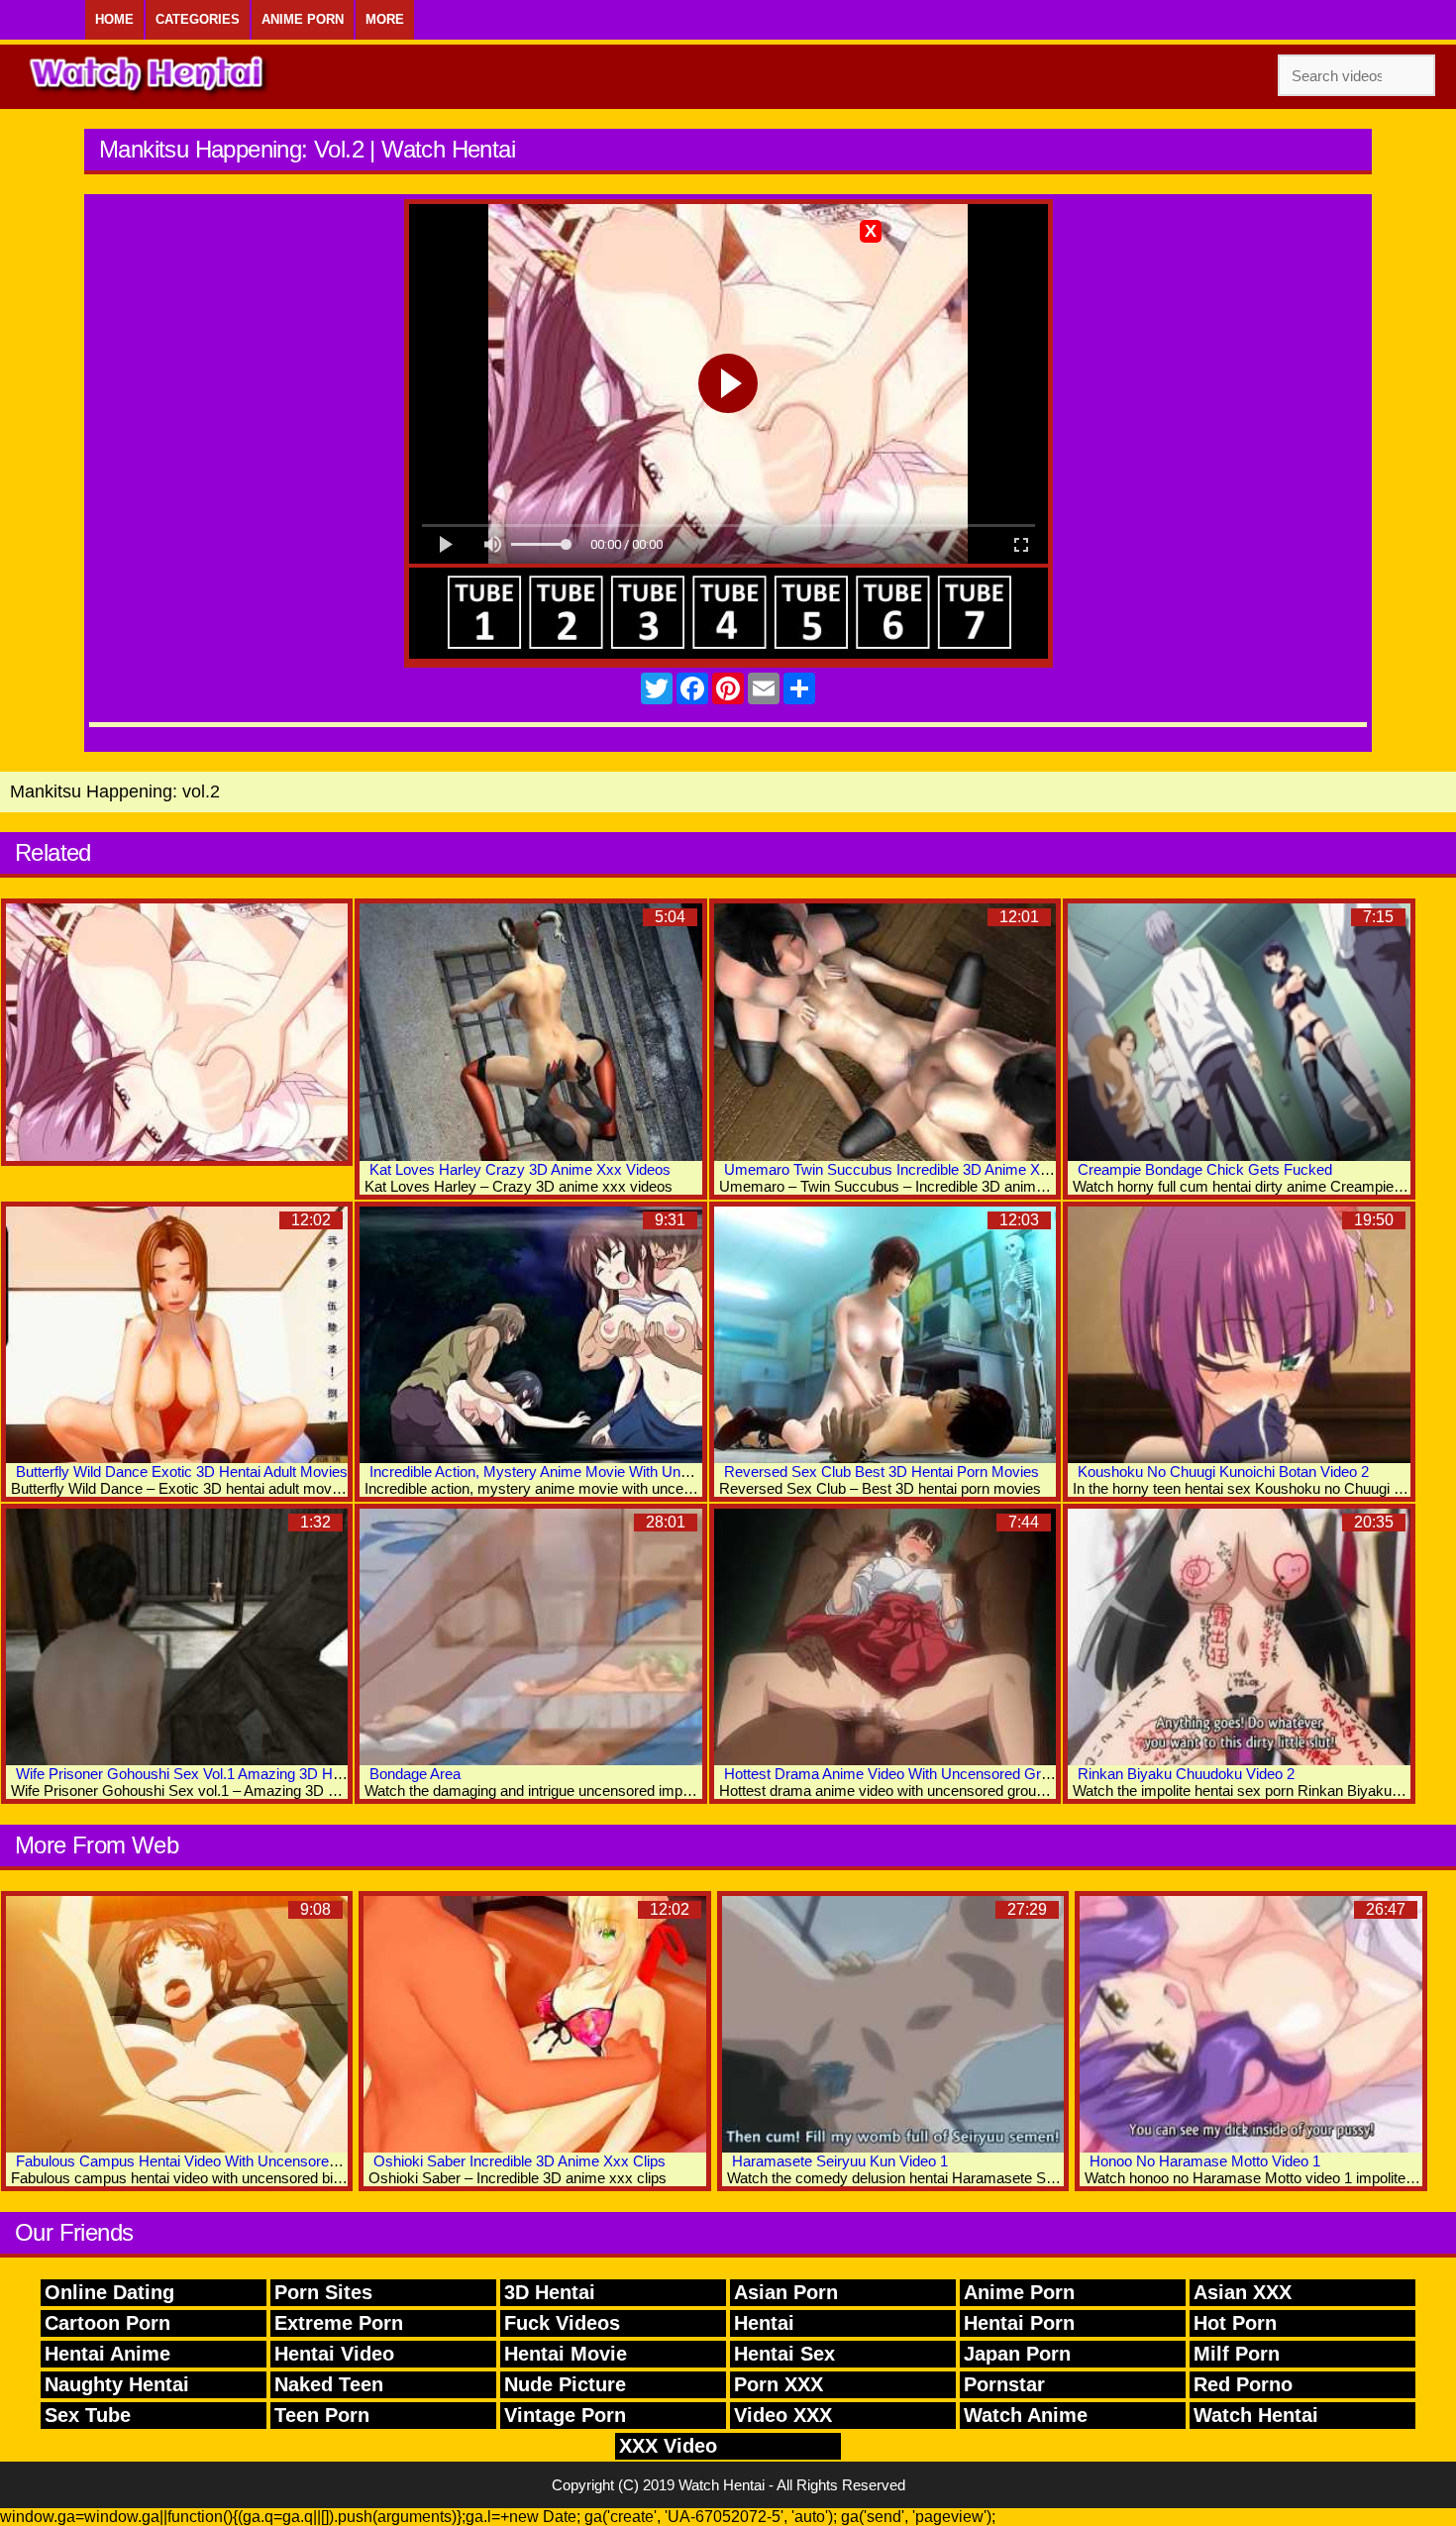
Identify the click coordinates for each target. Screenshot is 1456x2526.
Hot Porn (1235, 2323)
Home (114, 19)
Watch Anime (1026, 2415)
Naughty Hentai (117, 2384)
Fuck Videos (562, 2323)
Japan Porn (1017, 2354)
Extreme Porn (339, 2323)
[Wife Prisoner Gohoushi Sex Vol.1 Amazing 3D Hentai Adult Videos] (177, 1637)
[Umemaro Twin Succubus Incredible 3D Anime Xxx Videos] (885, 1032)
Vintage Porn (565, 2415)
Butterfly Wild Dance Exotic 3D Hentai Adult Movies (182, 1472)
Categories (198, 19)
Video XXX (783, 2415)
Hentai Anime (107, 2354)
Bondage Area (415, 1774)
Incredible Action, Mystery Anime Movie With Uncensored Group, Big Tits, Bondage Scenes (665, 1472)
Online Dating (109, 2292)
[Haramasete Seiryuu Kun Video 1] (893, 2024)
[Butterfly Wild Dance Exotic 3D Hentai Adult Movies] (177, 1335)
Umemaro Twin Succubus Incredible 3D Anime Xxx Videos (914, 1169)
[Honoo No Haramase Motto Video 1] (1250, 2024)
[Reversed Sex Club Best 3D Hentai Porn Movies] (885, 1335)
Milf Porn (1237, 2354)
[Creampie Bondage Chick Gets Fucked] (1239, 1032)
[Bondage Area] (530, 1637)
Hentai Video (334, 2354)
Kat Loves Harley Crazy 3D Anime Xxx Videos (520, 1169)
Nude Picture (565, 2384)
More (385, 19)
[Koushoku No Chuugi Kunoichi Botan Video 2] (1239, 1335)
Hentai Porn (1019, 2323)
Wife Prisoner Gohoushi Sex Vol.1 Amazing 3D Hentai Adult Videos (232, 1774)
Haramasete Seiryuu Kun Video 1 (840, 2161)
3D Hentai (550, 2292)
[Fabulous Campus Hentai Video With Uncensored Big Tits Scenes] (177, 2024)
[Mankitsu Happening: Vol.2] (177, 1032)
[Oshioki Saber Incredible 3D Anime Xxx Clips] (534, 2024)
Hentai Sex (784, 2354)
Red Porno (1243, 2384)
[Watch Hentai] (149, 76)
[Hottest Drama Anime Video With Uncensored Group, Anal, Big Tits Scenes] (885, 1637)
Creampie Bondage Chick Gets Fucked (1205, 1169)
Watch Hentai (1256, 2415)
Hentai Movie (566, 2354)
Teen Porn (322, 2415)
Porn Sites (323, 2292)
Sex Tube (88, 2415)
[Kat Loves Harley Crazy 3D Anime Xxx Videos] (530, 1032)
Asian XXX (1243, 2292)
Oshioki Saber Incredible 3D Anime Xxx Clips (520, 2161)
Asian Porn (786, 2292)
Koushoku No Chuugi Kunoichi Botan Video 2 (1223, 1472)
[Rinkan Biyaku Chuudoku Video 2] (1239, 1637)
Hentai (764, 2323)
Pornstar (1004, 2384)
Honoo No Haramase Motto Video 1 (1205, 2161)
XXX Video (668, 2446)
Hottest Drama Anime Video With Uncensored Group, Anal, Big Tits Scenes (967, 1774)
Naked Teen (329, 2384)
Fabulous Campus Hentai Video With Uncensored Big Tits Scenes (229, 2161)
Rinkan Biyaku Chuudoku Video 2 (1186, 1774)
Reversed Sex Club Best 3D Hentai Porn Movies (882, 1472)
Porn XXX (779, 2384)
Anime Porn (303, 19)
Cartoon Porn (107, 2323)
